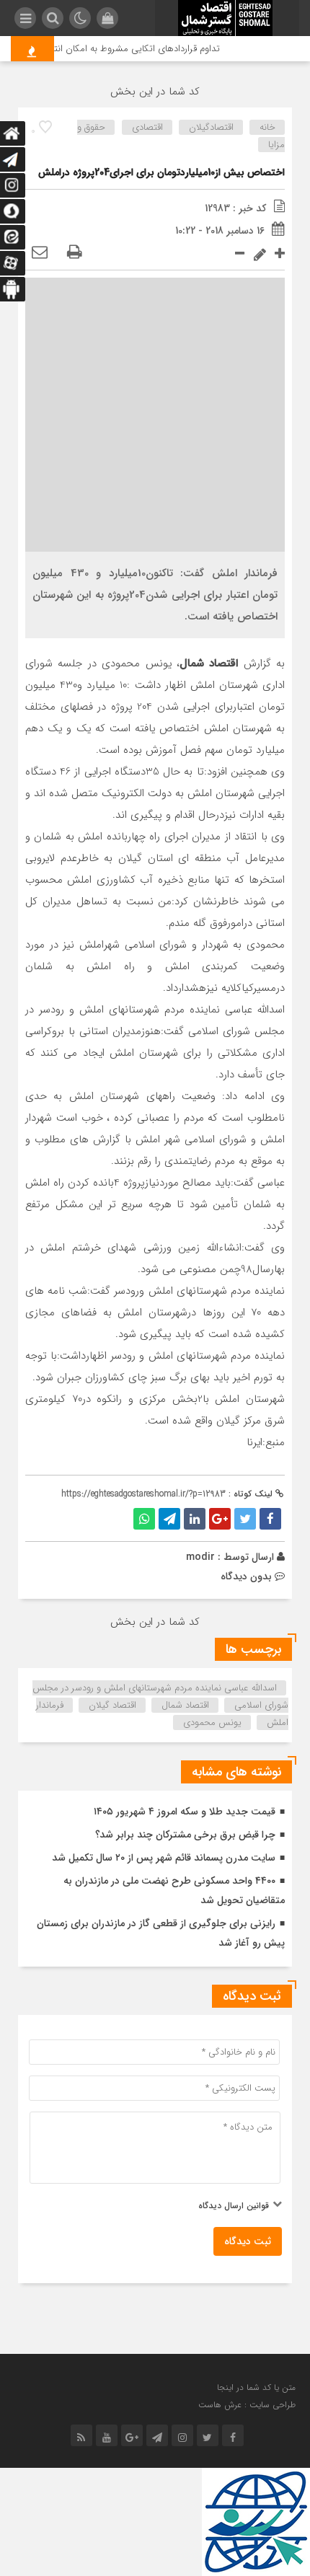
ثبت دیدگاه (248, 2241)
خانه (267, 127)
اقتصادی (147, 127)
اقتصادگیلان (211, 127)
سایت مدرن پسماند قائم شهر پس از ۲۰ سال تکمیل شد (164, 1858)
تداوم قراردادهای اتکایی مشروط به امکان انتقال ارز (133, 49)
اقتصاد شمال (185, 1705)
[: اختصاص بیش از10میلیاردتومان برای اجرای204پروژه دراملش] (40, 253)
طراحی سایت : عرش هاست (247, 2405)
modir (200, 1557)
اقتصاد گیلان (112, 1705)
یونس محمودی (212, 1723)
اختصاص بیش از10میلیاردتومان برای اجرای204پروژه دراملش (161, 172)
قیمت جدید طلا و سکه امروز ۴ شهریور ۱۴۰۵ (185, 1812)
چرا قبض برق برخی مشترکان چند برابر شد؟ (185, 1835)
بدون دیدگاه (246, 1576)
